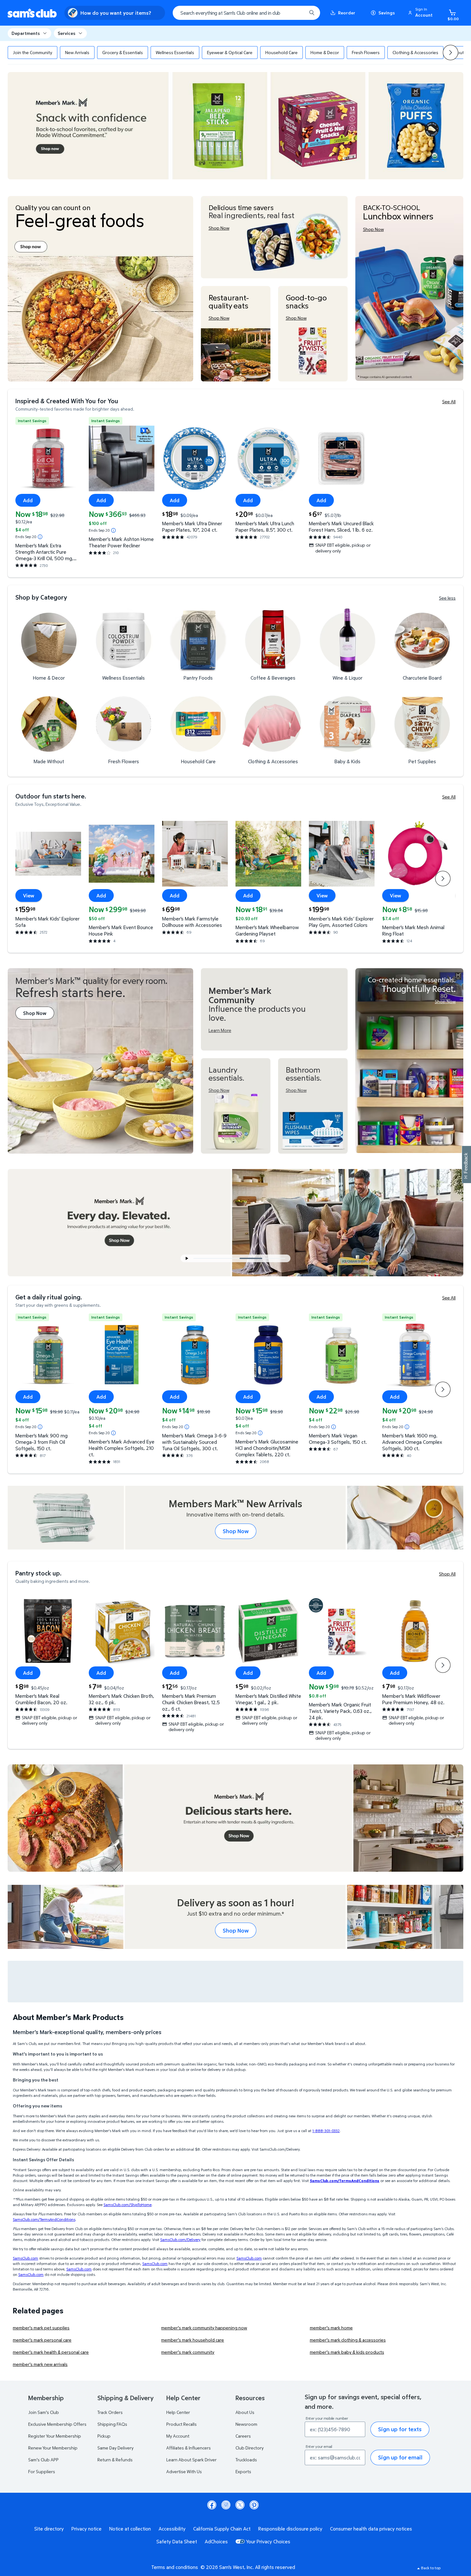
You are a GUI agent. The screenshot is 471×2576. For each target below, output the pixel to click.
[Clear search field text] (297, 13)
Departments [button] (26, 33)
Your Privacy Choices (268, 2541)
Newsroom (246, 2424)
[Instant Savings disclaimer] (40, 537)
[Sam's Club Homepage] (32, 13)
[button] (421, 13)
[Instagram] (226, 2505)
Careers (243, 2436)
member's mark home (331, 2328)
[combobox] (246, 13)
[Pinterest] (254, 2505)
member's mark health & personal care (51, 2352)
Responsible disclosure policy (290, 2529)
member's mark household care (193, 2340)
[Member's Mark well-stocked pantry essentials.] (409, 1061)
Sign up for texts (400, 2429)
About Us (245, 2412)
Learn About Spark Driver (191, 2460)
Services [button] (66, 33)
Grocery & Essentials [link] (123, 52)
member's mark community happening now (204, 2328)
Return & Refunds (115, 2460)
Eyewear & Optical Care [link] (230, 52)
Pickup (104, 2436)
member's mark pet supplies (41, 2328)
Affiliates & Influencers (189, 2448)
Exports (243, 2471)
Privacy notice (87, 2529)
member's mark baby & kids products (347, 2352)
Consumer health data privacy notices (371, 2529)
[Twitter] (240, 2505)
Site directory (49, 2529)
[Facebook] (212, 2505)
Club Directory (250, 2448)
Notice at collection (130, 2529)
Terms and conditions (175, 2567)
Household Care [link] (281, 52)
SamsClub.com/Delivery (180, 2240)
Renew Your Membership (53, 2448)
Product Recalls (182, 2424)
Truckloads (246, 2460)
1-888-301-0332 (326, 2131)
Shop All (447, 1574)
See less (447, 598)
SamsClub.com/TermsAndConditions (44, 2219)
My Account (178, 2436)
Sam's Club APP (43, 2460)
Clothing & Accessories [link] (415, 52)
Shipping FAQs (112, 2424)
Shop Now (236, 1531)
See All (449, 401)
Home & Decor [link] (325, 52)
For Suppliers (42, 2471)
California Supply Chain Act (222, 2529)
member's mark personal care (42, 2340)
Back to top (431, 2568)
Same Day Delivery (116, 2448)
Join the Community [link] (33, 52)
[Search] (312, 13)
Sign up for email (400, 2457)
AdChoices (216, 2541)
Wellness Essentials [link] (175, 52)
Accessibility (172, 2529)
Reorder (347, 13)
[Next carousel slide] (277, 1258)
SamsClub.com (25, 2258)
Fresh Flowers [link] (366, 52)
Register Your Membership (55, 2436)
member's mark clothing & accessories (348, 2340)
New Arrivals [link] (77, 52)
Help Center (178, 2412)
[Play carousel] (187, 1258)
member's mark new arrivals (40, 2364)
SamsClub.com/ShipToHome (128, 2205)
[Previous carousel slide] (219, 1258)
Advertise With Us (184, 2471)
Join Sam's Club (44, 2412)
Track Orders (110, 2412)
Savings (387, 13)
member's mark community (188, 2352)
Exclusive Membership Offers (57, 2424)
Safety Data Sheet (177, 2541)
